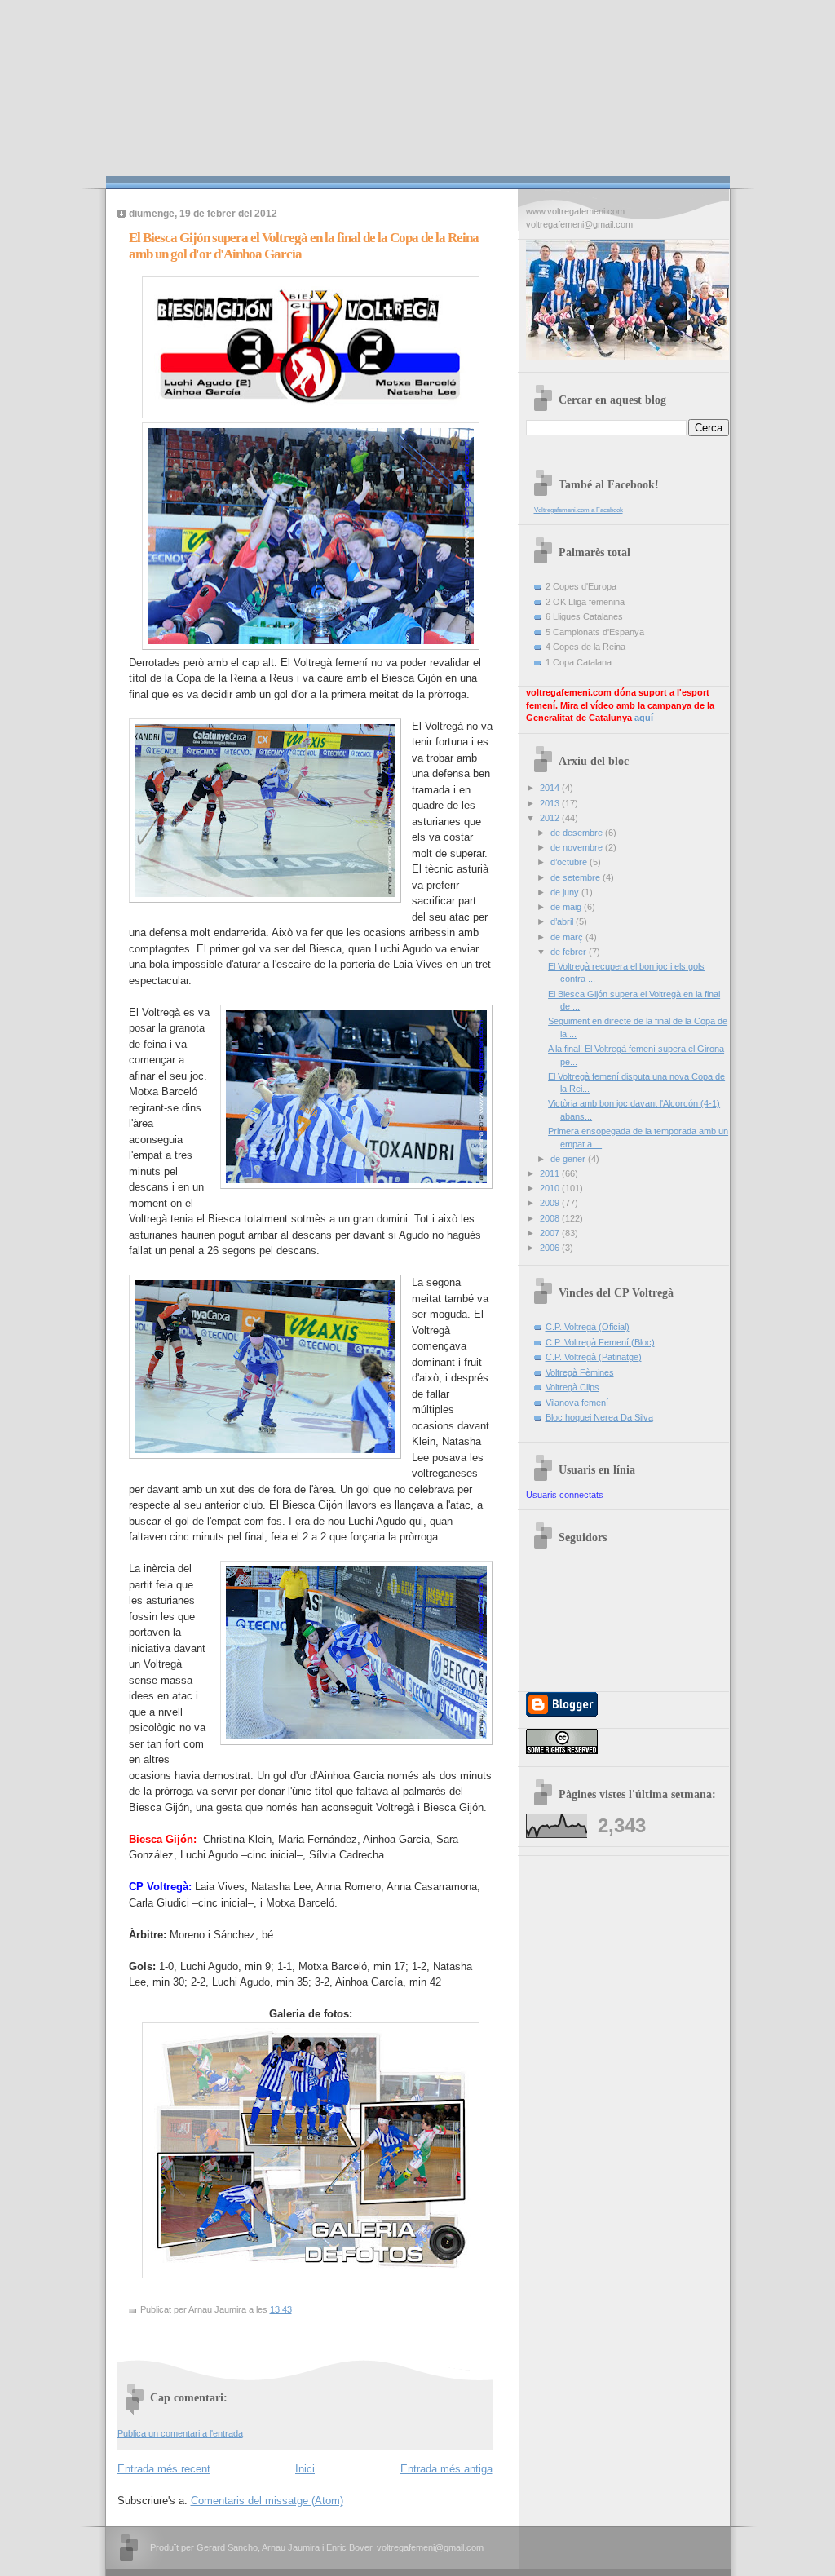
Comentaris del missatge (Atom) (267, 2501)
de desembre (578, 833)
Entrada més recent (164, 2469)
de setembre (577, 877)
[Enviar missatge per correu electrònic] (296, 2309)
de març (568, 937)
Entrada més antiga (446, 2469)
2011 (551, 1173)
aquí (644, 718)
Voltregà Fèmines (580, 1372)
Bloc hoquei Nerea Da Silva (599, 1417)
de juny (566, 892)
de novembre (578, 847)
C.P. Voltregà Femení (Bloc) (600, 1342)
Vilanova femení (577, 1403)
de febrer (570, 952)
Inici (305, 2469)
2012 (551, 818)
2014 (551, 788)
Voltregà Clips (572, 1387)
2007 (551, 1233)
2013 (551, 803)
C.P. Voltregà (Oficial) (588, 1327)
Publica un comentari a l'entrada (180, 2433)
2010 (551, 1188)
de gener (569, 1159)
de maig (567, 907)
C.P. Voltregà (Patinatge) (594, 1357)
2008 (551, 1218)
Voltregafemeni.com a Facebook (579, 510)
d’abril (563, 921)
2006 (551, 1248)
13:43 (281, 2309)
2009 (551, 1203)
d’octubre (570, 862)
